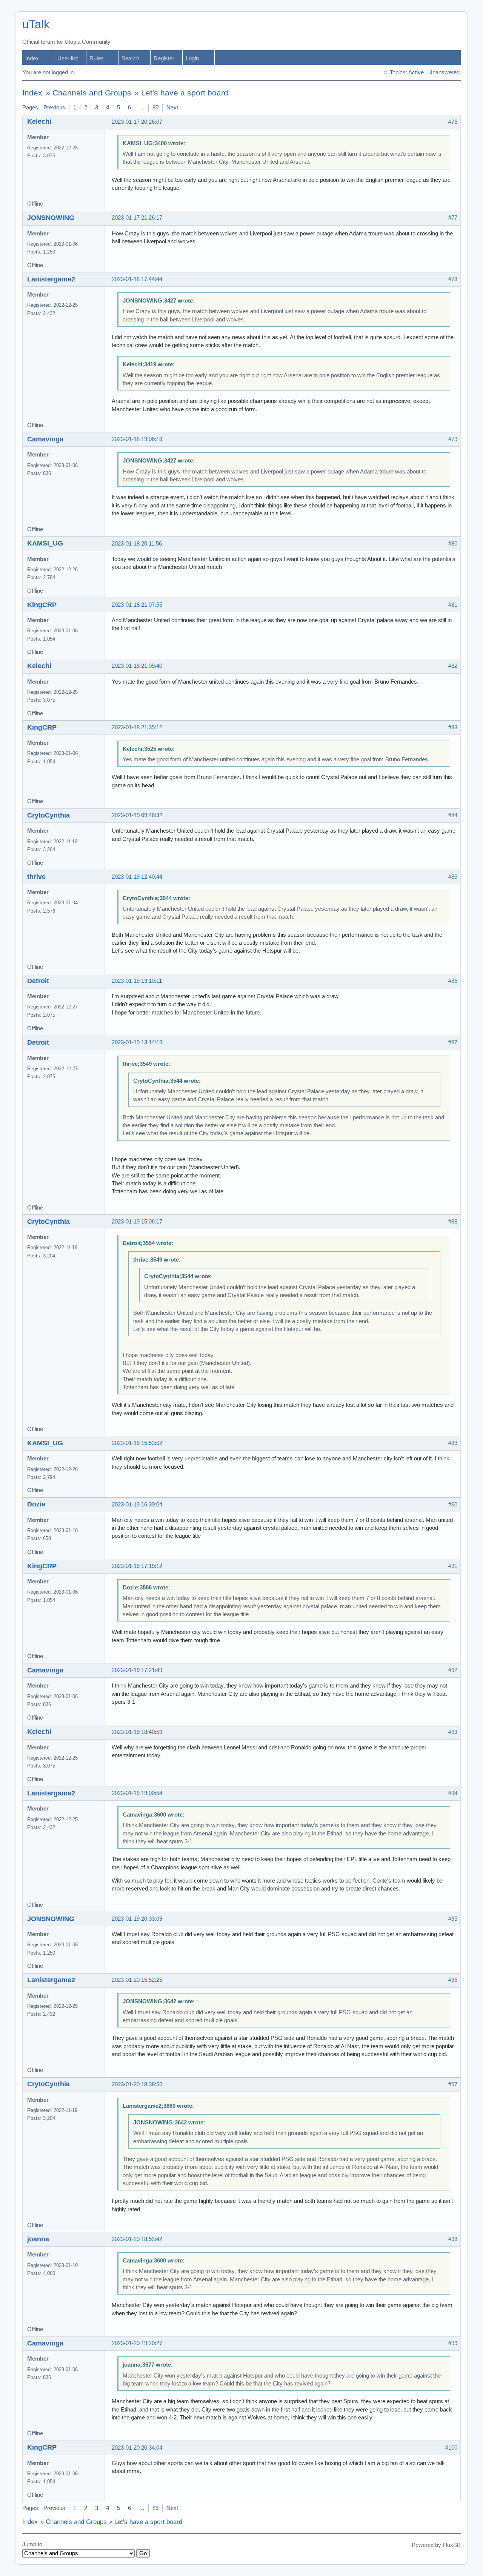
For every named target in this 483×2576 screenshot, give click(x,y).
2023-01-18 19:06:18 (137, 439)
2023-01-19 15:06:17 (137, 1222)
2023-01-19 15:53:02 (137, 1443)
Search (130, 58)
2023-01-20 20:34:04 (137, 2448)
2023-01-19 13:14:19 (137, 1042)
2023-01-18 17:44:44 (137, 279)
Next (172, 108)
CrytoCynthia (48, 815)
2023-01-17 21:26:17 (137, 218)
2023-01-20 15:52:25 (137, 1980)
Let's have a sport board (185, 93)
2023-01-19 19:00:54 (137, 1793)
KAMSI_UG (45, 543)
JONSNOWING (51, 218)
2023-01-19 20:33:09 (137, 1919)
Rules (97, 58)
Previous (54, 108)
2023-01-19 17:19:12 (137, 1566)
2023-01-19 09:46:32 (137, 815)
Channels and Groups (92, 93)
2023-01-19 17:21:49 (137, 1670)
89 (155, 108)
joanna (38, 2239)
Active (416, 72)
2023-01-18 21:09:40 (137, 666)
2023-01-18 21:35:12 (137, 727)
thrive (36, 877)
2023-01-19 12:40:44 (137, 877)
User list (68, 58)
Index (32, 58)
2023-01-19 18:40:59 (137, 1732)
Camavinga (45, 439)
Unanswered (444, 72)
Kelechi (39, 121)
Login (192, 58)
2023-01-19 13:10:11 (137, 981)
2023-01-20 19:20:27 (137, 2343)
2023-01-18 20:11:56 (137, 544)
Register (164, 58)
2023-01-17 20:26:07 (137, 122)
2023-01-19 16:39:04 (137, 1505)
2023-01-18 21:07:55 (137, 605)
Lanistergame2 (51, 279)
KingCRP (42, 605)
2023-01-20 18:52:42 (137, 2239)
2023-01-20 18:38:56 (137, 2084)
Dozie (36, 1504)
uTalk (36, 24)
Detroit (38, 981)
